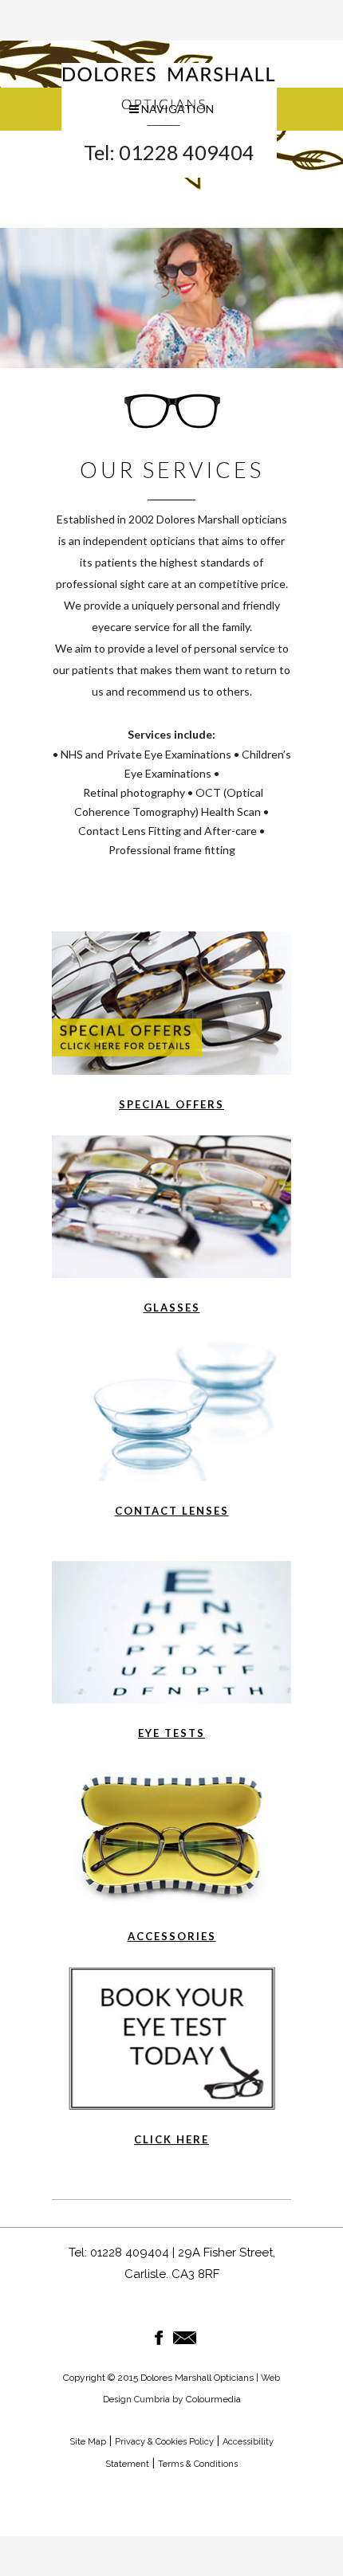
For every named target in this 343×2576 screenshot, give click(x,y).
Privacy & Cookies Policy (164, 2442)
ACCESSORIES (172, 1936)
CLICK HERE (171, 2139)
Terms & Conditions (198, 2464)
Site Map (88, 2442)
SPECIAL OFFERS (171, 1104)
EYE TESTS (171, 1733)
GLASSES (172, 1308)
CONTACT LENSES (172, 1511)
